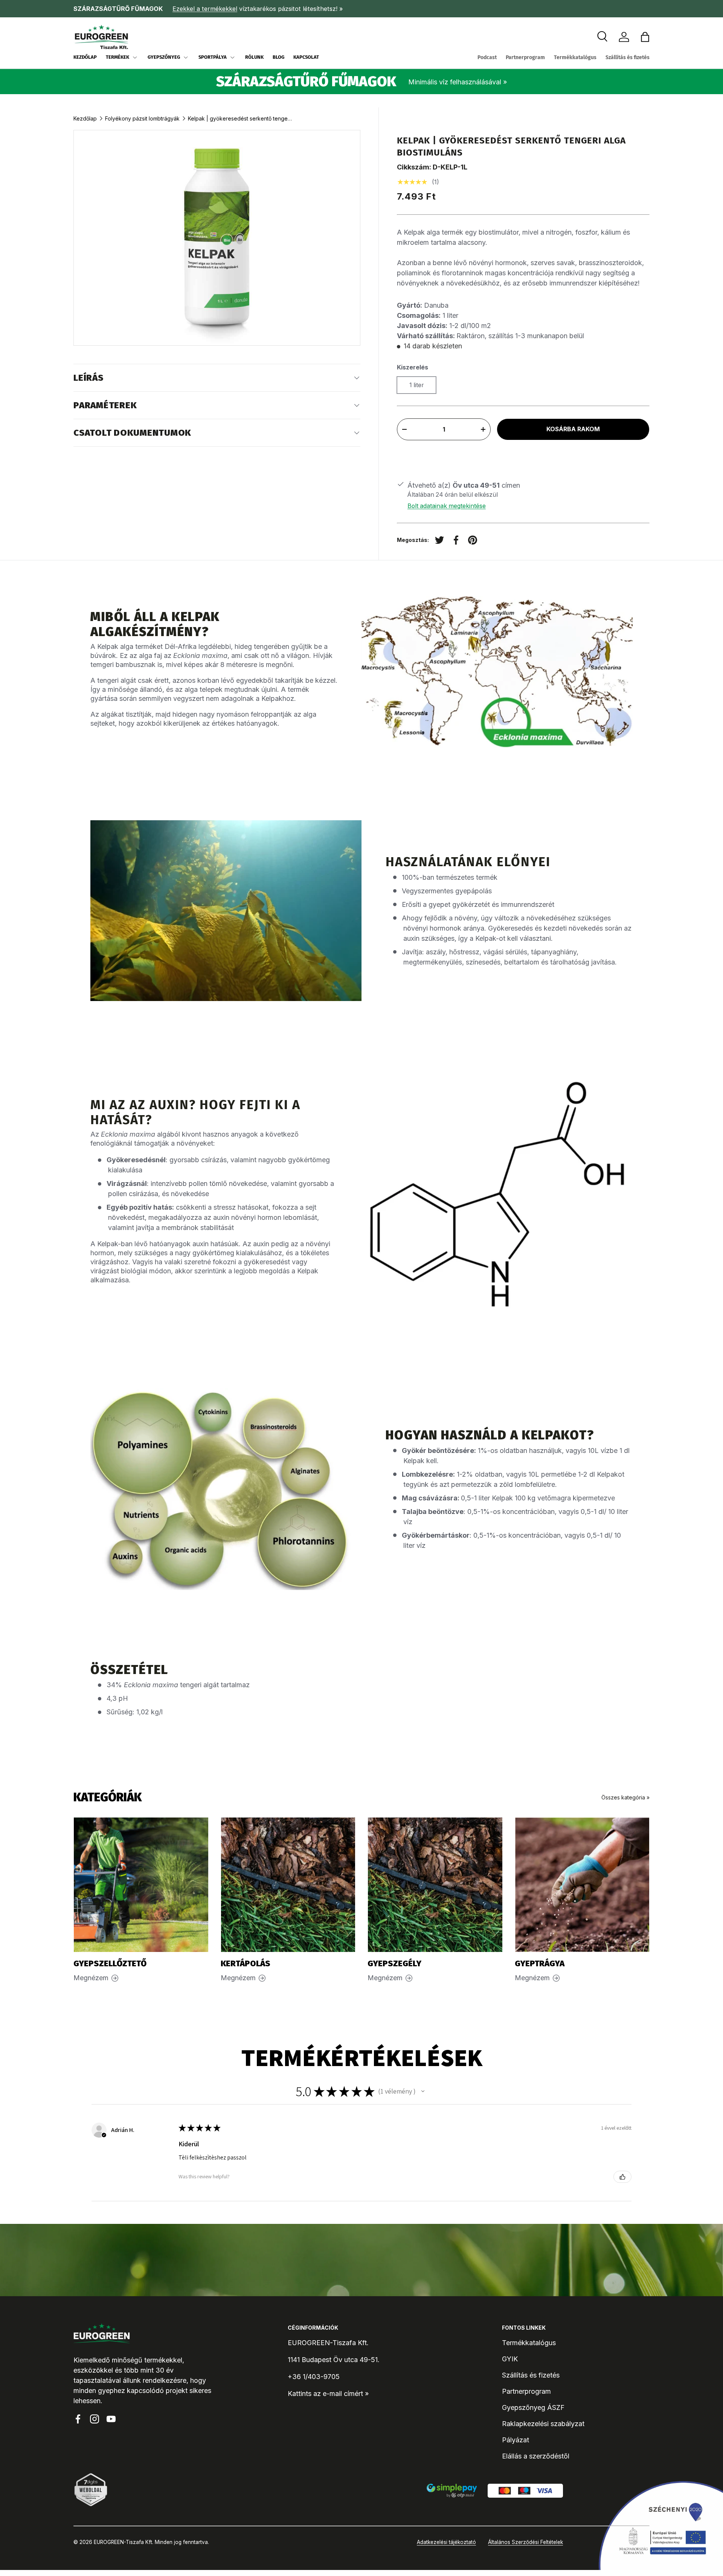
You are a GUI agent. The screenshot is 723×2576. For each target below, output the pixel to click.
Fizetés (523, 457)
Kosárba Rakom (573, 429)
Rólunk (254, 57)
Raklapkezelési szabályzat (543, 2424)
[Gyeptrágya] (582, 1885)
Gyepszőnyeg (164, 57)
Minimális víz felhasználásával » (458, 82)
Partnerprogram (525, 57)
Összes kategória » (625, 1797)
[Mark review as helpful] (622, 2177)
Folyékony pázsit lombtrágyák (142, 118)
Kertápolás (246, 1964)
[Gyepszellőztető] (141, 1885)
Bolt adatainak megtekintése (447, 506)
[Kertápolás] (288, 1885)
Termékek (117, 57)
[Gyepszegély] (435, 1885)
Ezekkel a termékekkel (205, 9)
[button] (645, 37)
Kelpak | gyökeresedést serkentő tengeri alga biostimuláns (241, 118)
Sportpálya (213, 57)
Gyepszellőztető (110, 1964)
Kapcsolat (306, 57)
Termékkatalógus (575, 57)
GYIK (510, 2359)
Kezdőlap (85, 57)
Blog (278, 57)
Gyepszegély (394, 1964)
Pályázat (516, 2440)
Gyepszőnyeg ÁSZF (533, 2407)
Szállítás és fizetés (628, 57)
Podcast (487, 57)
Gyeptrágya (540, 1964)
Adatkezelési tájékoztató (446, 2542)
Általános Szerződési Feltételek (525, 2542)
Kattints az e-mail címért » (328, 2394)
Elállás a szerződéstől (536, 2456)
